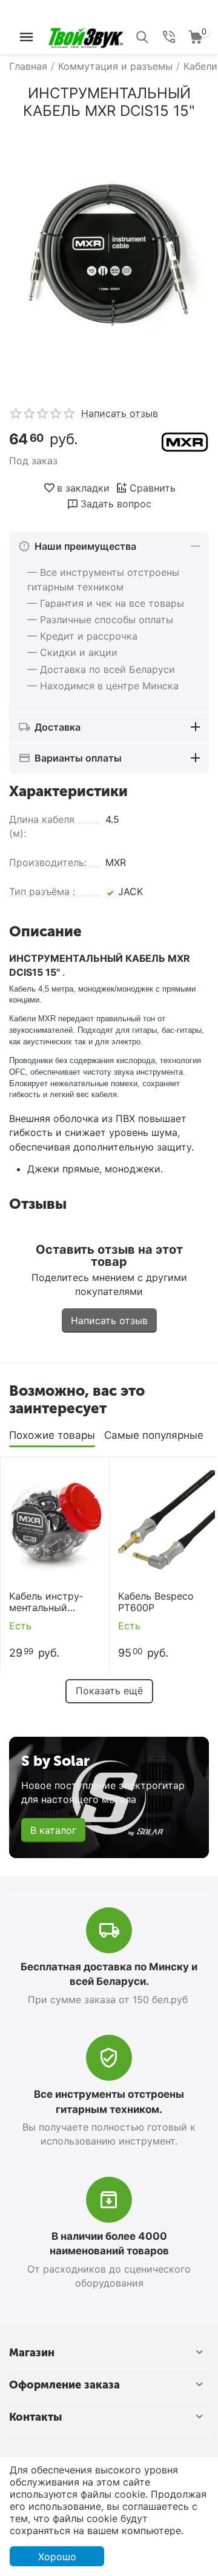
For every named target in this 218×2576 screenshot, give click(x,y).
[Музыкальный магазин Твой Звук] (86, 36)
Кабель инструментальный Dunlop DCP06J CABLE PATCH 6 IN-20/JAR (47, 1602)
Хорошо (57, 2557)
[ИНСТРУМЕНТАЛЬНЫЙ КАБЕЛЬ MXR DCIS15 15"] (109, 258)
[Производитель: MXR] (185, 441)
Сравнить (153, 488)
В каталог (53, 1830)
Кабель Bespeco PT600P (156, 1602)
